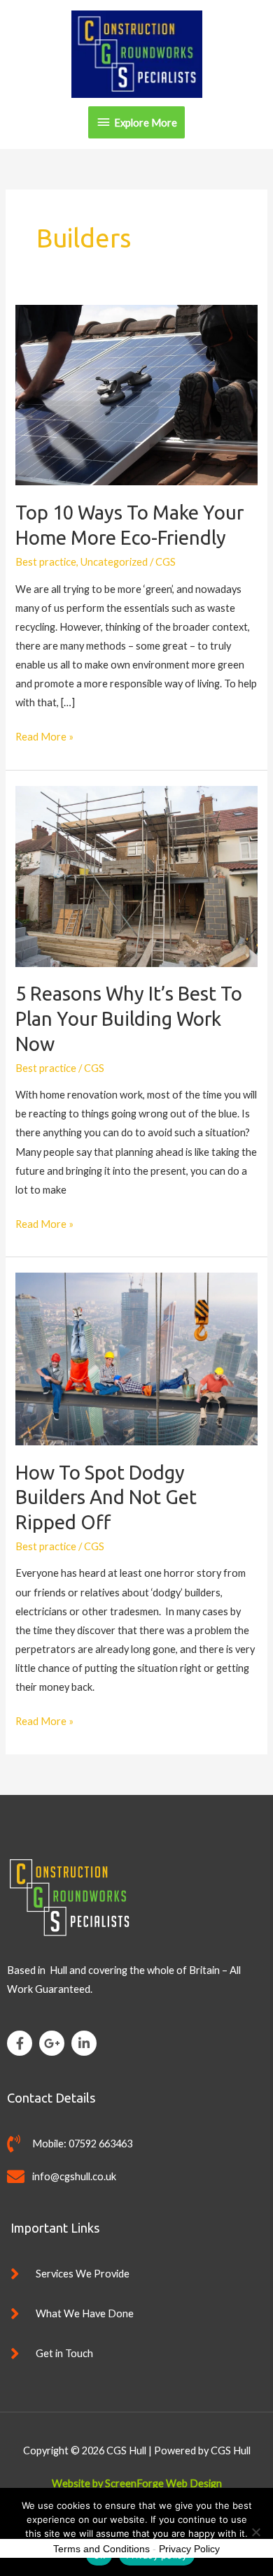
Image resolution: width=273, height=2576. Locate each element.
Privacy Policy (189, 2549)
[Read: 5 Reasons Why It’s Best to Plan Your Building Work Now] (136, 875)
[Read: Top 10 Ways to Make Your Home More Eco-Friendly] (136, 394)
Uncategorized (114, 562)
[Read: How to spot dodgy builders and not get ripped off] (136, 1358)
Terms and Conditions (101, 2549)
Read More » (44, 735)
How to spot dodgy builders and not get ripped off (106, 1497)
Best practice (46, 562)
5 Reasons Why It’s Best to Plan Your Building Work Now (129, 1018)
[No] (255, 2532)
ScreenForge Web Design (163, 2483)
